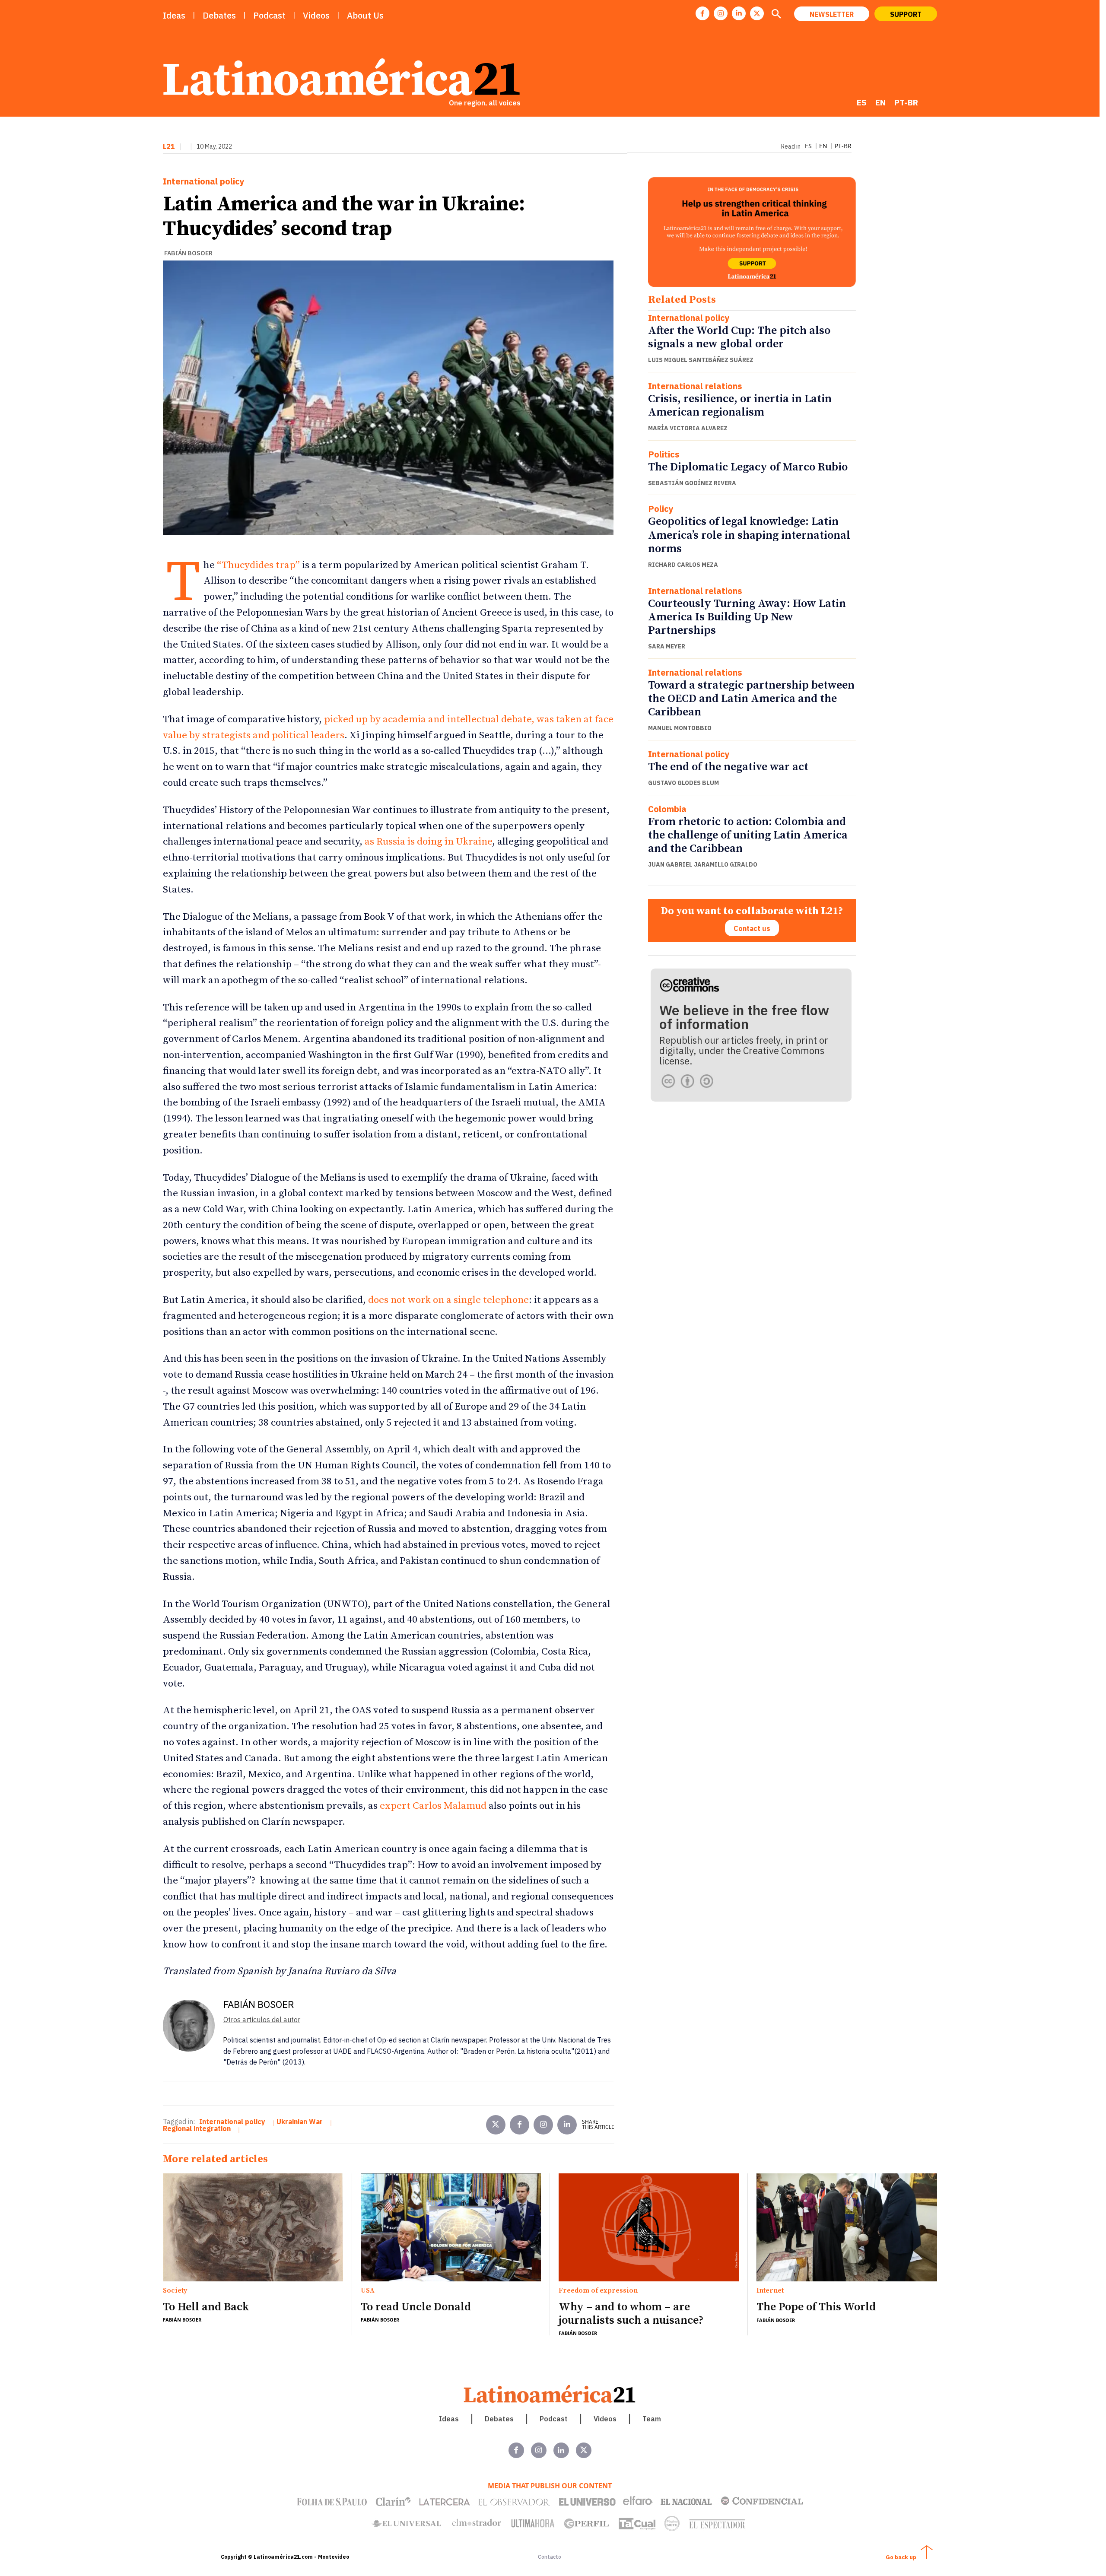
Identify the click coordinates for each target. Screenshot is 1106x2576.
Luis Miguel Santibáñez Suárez (701, 360)
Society (175, 2291)
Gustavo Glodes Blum (683, 783)
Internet (770, 2291)
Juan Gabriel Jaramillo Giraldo (703, 864)
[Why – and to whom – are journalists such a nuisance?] (649, 2227)
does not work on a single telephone (448, 1300)
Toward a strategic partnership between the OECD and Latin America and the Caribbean (751, 699)
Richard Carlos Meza (683, 565)
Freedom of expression (598, 2291)
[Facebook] (702, 13)
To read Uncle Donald (416, 2307)
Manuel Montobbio (680, 728)
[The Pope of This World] (847, 2228)
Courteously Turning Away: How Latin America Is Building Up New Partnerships (747, 617)
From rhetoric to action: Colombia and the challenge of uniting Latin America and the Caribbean (748, 835)
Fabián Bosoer (188, 253)
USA (368, 2291)
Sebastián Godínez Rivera (692, 483)
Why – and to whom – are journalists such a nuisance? (631, 2314)
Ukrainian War (300, 2122)
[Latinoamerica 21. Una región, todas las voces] (550, 2394)
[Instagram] (721, 13)
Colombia (667, 809)
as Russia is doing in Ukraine (428, 842)
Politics (664, 454)
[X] (757, 13)
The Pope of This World (816, 2307)
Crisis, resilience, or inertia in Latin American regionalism (740, 406)
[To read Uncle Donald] (451, 2227)
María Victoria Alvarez (688, 428)
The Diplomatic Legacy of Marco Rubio (748, 467)
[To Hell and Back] (253, 2227)
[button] (776, 15)
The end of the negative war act (728, 767)
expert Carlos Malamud (433, 1806)
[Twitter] (496, 2125)
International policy (204, 181)
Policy (661, 509)
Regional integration (197, 2128)
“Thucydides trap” (258, 565)
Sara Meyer (667, 646)
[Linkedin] (739, 13)
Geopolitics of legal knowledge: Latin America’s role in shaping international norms (749, 535)
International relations (695, 386)
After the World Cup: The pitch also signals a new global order (739, 337)
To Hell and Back (206, 2307)
